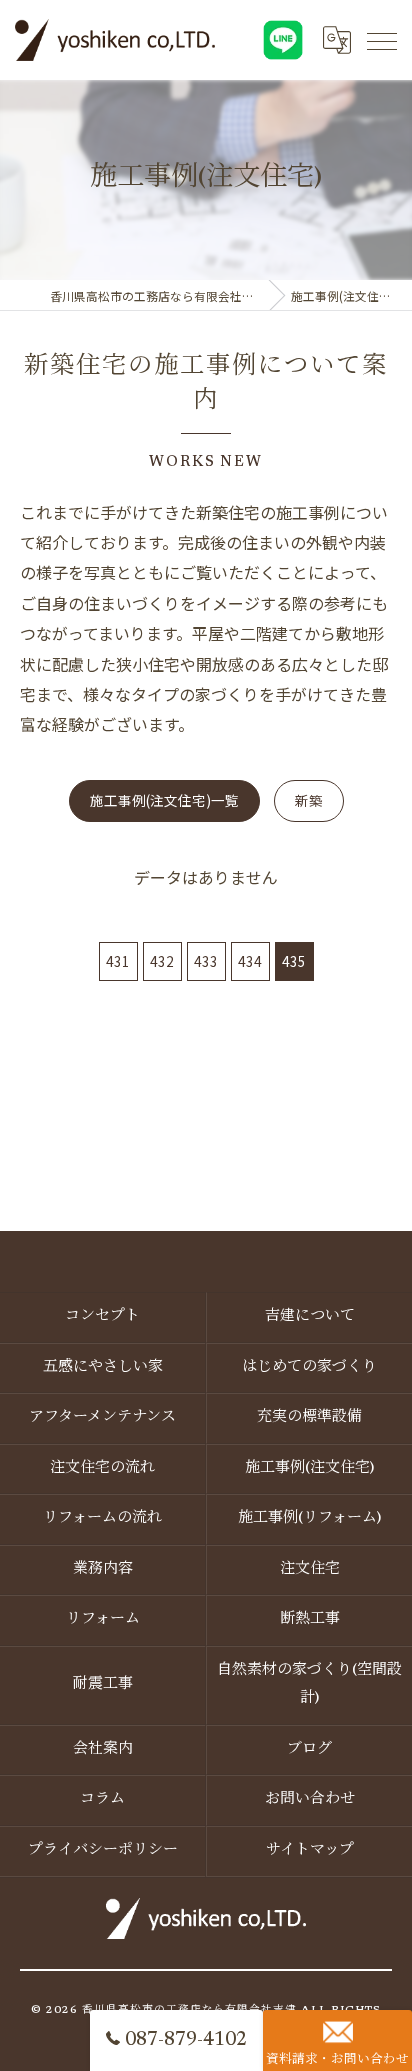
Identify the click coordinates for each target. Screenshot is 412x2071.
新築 (309, 800)
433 (206, 961)
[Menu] (381, 40)
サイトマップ (310, 1850)
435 (294, 961)
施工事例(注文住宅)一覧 (164, 800)
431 (118, 961)
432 (162, 961)
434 (250, 961)
